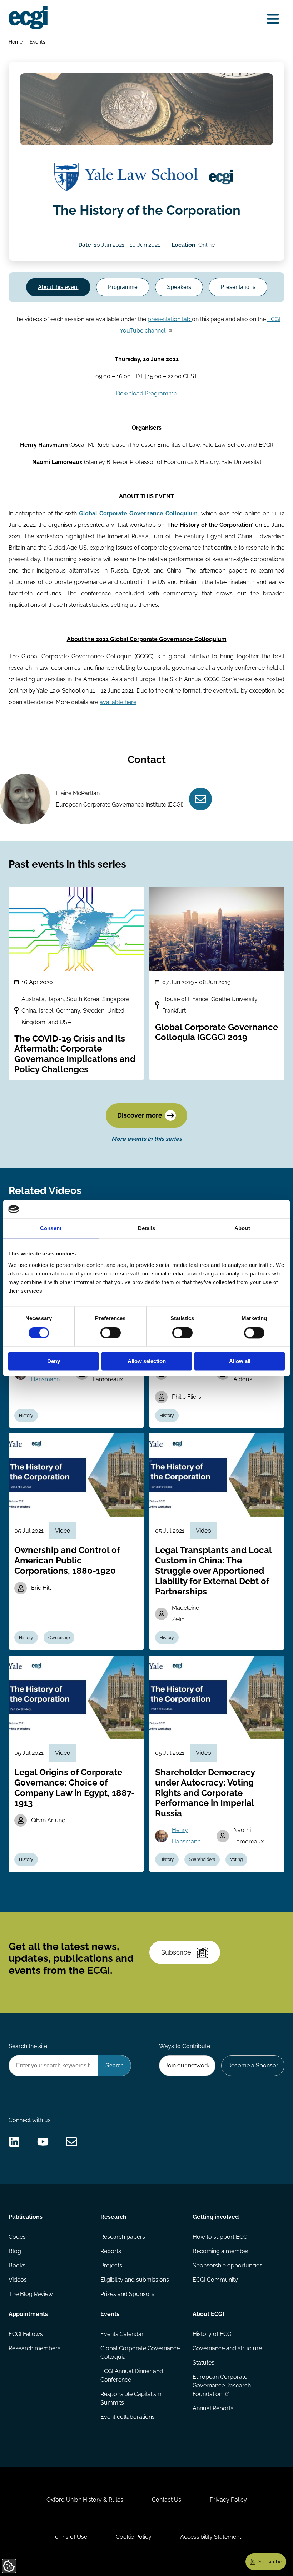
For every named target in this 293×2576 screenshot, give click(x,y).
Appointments (28, 2314)
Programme (123, 287)
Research (113, 2217)
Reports (111, 2251)
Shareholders (202, 1859)
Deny (54, 1361)
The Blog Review (31, 2294)
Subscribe (176, 1952)
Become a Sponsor (253, 2065)
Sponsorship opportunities (227, 2265)
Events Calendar (122, 2334)
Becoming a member (221, 2251)
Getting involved (216, 2217)
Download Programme (146, 393)
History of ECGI (213, 2334)
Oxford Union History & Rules (85, 2500)
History (26, 1416)
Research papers (123, 2237)
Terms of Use (70, 2537)
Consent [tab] (51, 1229)
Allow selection (147, 1361)
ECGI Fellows (26, 2334)
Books (17, 2265)
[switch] (111, 1333)
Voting (236, 1859)
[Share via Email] (71, 2142)
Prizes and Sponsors (127, 2294)
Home (16, 42)
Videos (18, 2280)
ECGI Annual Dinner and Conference (132, 2375)
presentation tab (169, 319)
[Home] (28, 18)
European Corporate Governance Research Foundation (222, 2385)
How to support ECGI (221, 2237)
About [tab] (242, 1229)
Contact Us (167, 2500)
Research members (34, 2348)
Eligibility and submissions (135, 2280)
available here (118, 702)
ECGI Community (215, 2280)
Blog (15, 2251)
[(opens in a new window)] (126, 177)
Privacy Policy (228, 2500)
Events (38, 42)
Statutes (203, 2363)
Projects (111, 2265)
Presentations (238, 287)
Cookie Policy (134, 2537)
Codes (17, 2237)
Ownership (59, 1638)
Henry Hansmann (186, 1836)
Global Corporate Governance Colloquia (140, 2353)
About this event (58, 287)
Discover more (140, 1115)
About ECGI (208, 2314)
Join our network (187, 2065)
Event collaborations (128, 2417)
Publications (26, 2217)
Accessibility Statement (211, 2537)
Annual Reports (213, 2408)
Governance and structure (227, 2348)
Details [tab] (147, 1229)
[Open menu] (273, 19)
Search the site (28, 2046)
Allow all (240, 1361)
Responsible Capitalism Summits (131, 2398)
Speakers (179, 287)
